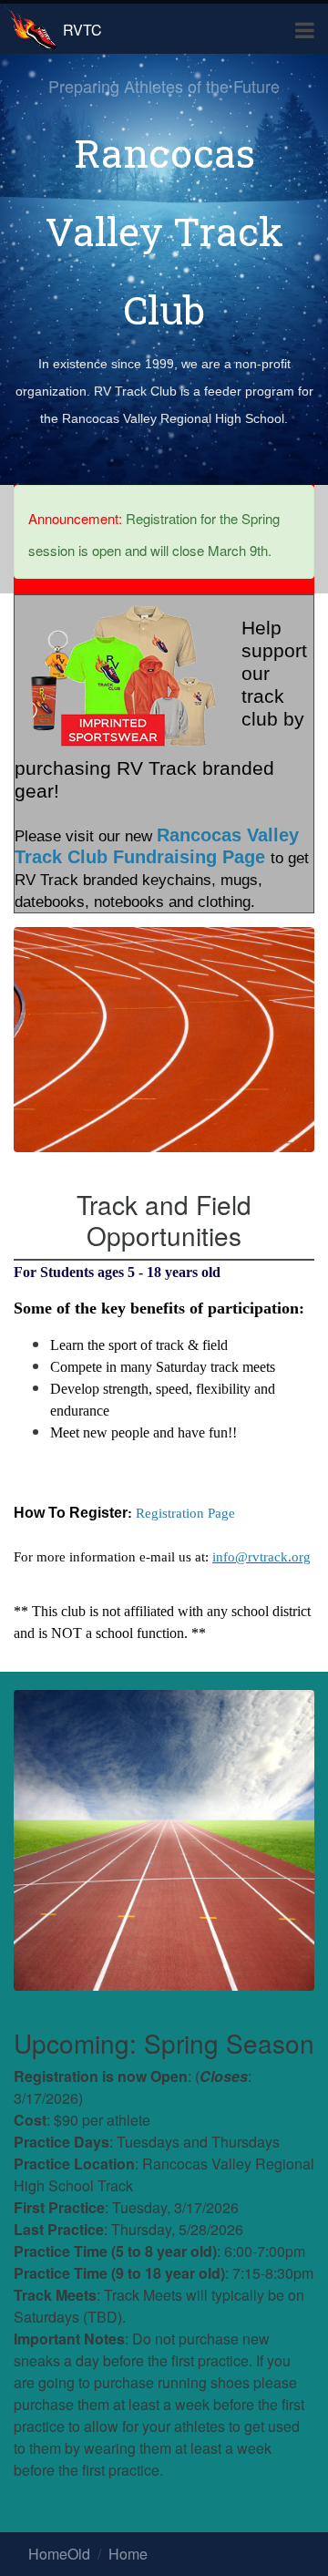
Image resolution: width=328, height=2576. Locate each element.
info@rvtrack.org (261, 1557)
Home (128, 2554)
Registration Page (185, 1513)
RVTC (82, 30)
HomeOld (59, 2554)
